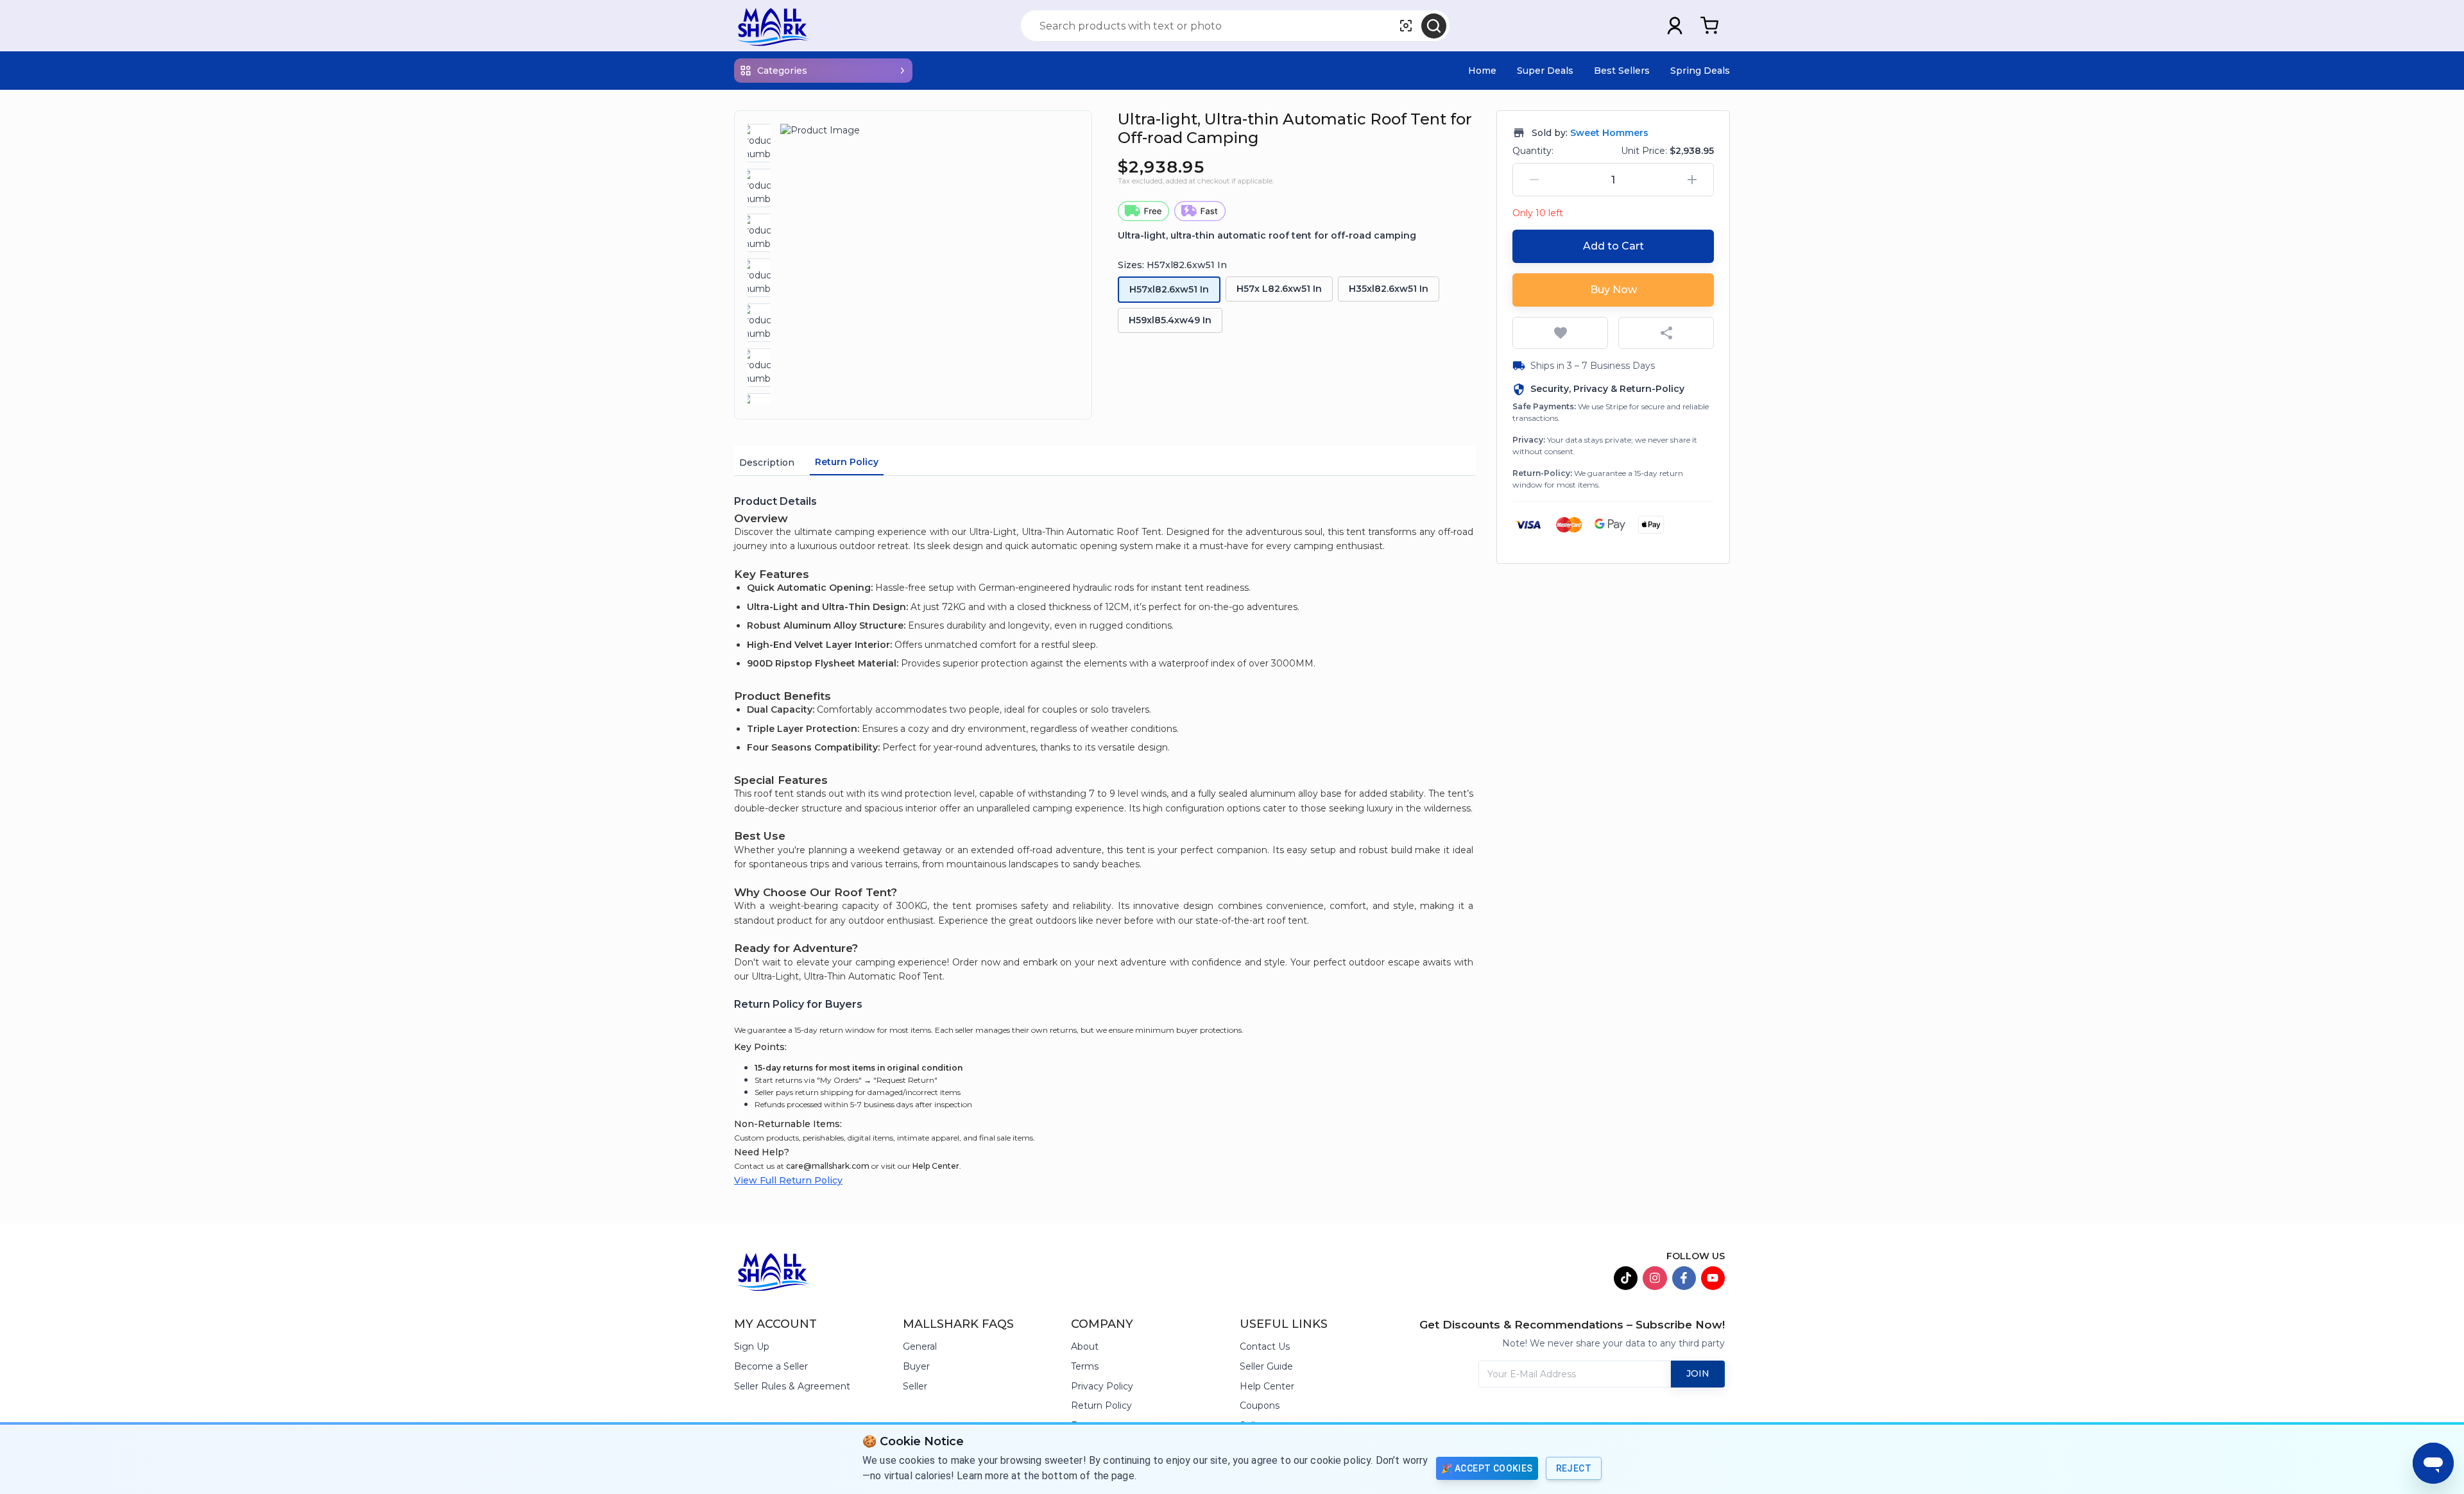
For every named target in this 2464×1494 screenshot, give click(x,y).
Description (767, 463)
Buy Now (1613, 290)
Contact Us (1265, 1346)
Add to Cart (1613, 246)
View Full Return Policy (788, 1180)
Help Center (936, 1166)
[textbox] (1105, 748)
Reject (1574, 1468)
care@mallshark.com (828, 1166)
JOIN (1698, 1373)
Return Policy (847, 462)
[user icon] (1675, 26)
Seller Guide (1266, 1366)
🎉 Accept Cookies (1487, 1468)
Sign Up (752, 1346)
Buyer (916, 1366)
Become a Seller (771, 1366)
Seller (915, 1386)
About (1085, 1346)
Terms (1085, 1366)
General (920, 1346)
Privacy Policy (1102, 1386)
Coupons (1260, 1405)
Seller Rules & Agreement (792, 1386)
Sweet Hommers (1609, 133)
